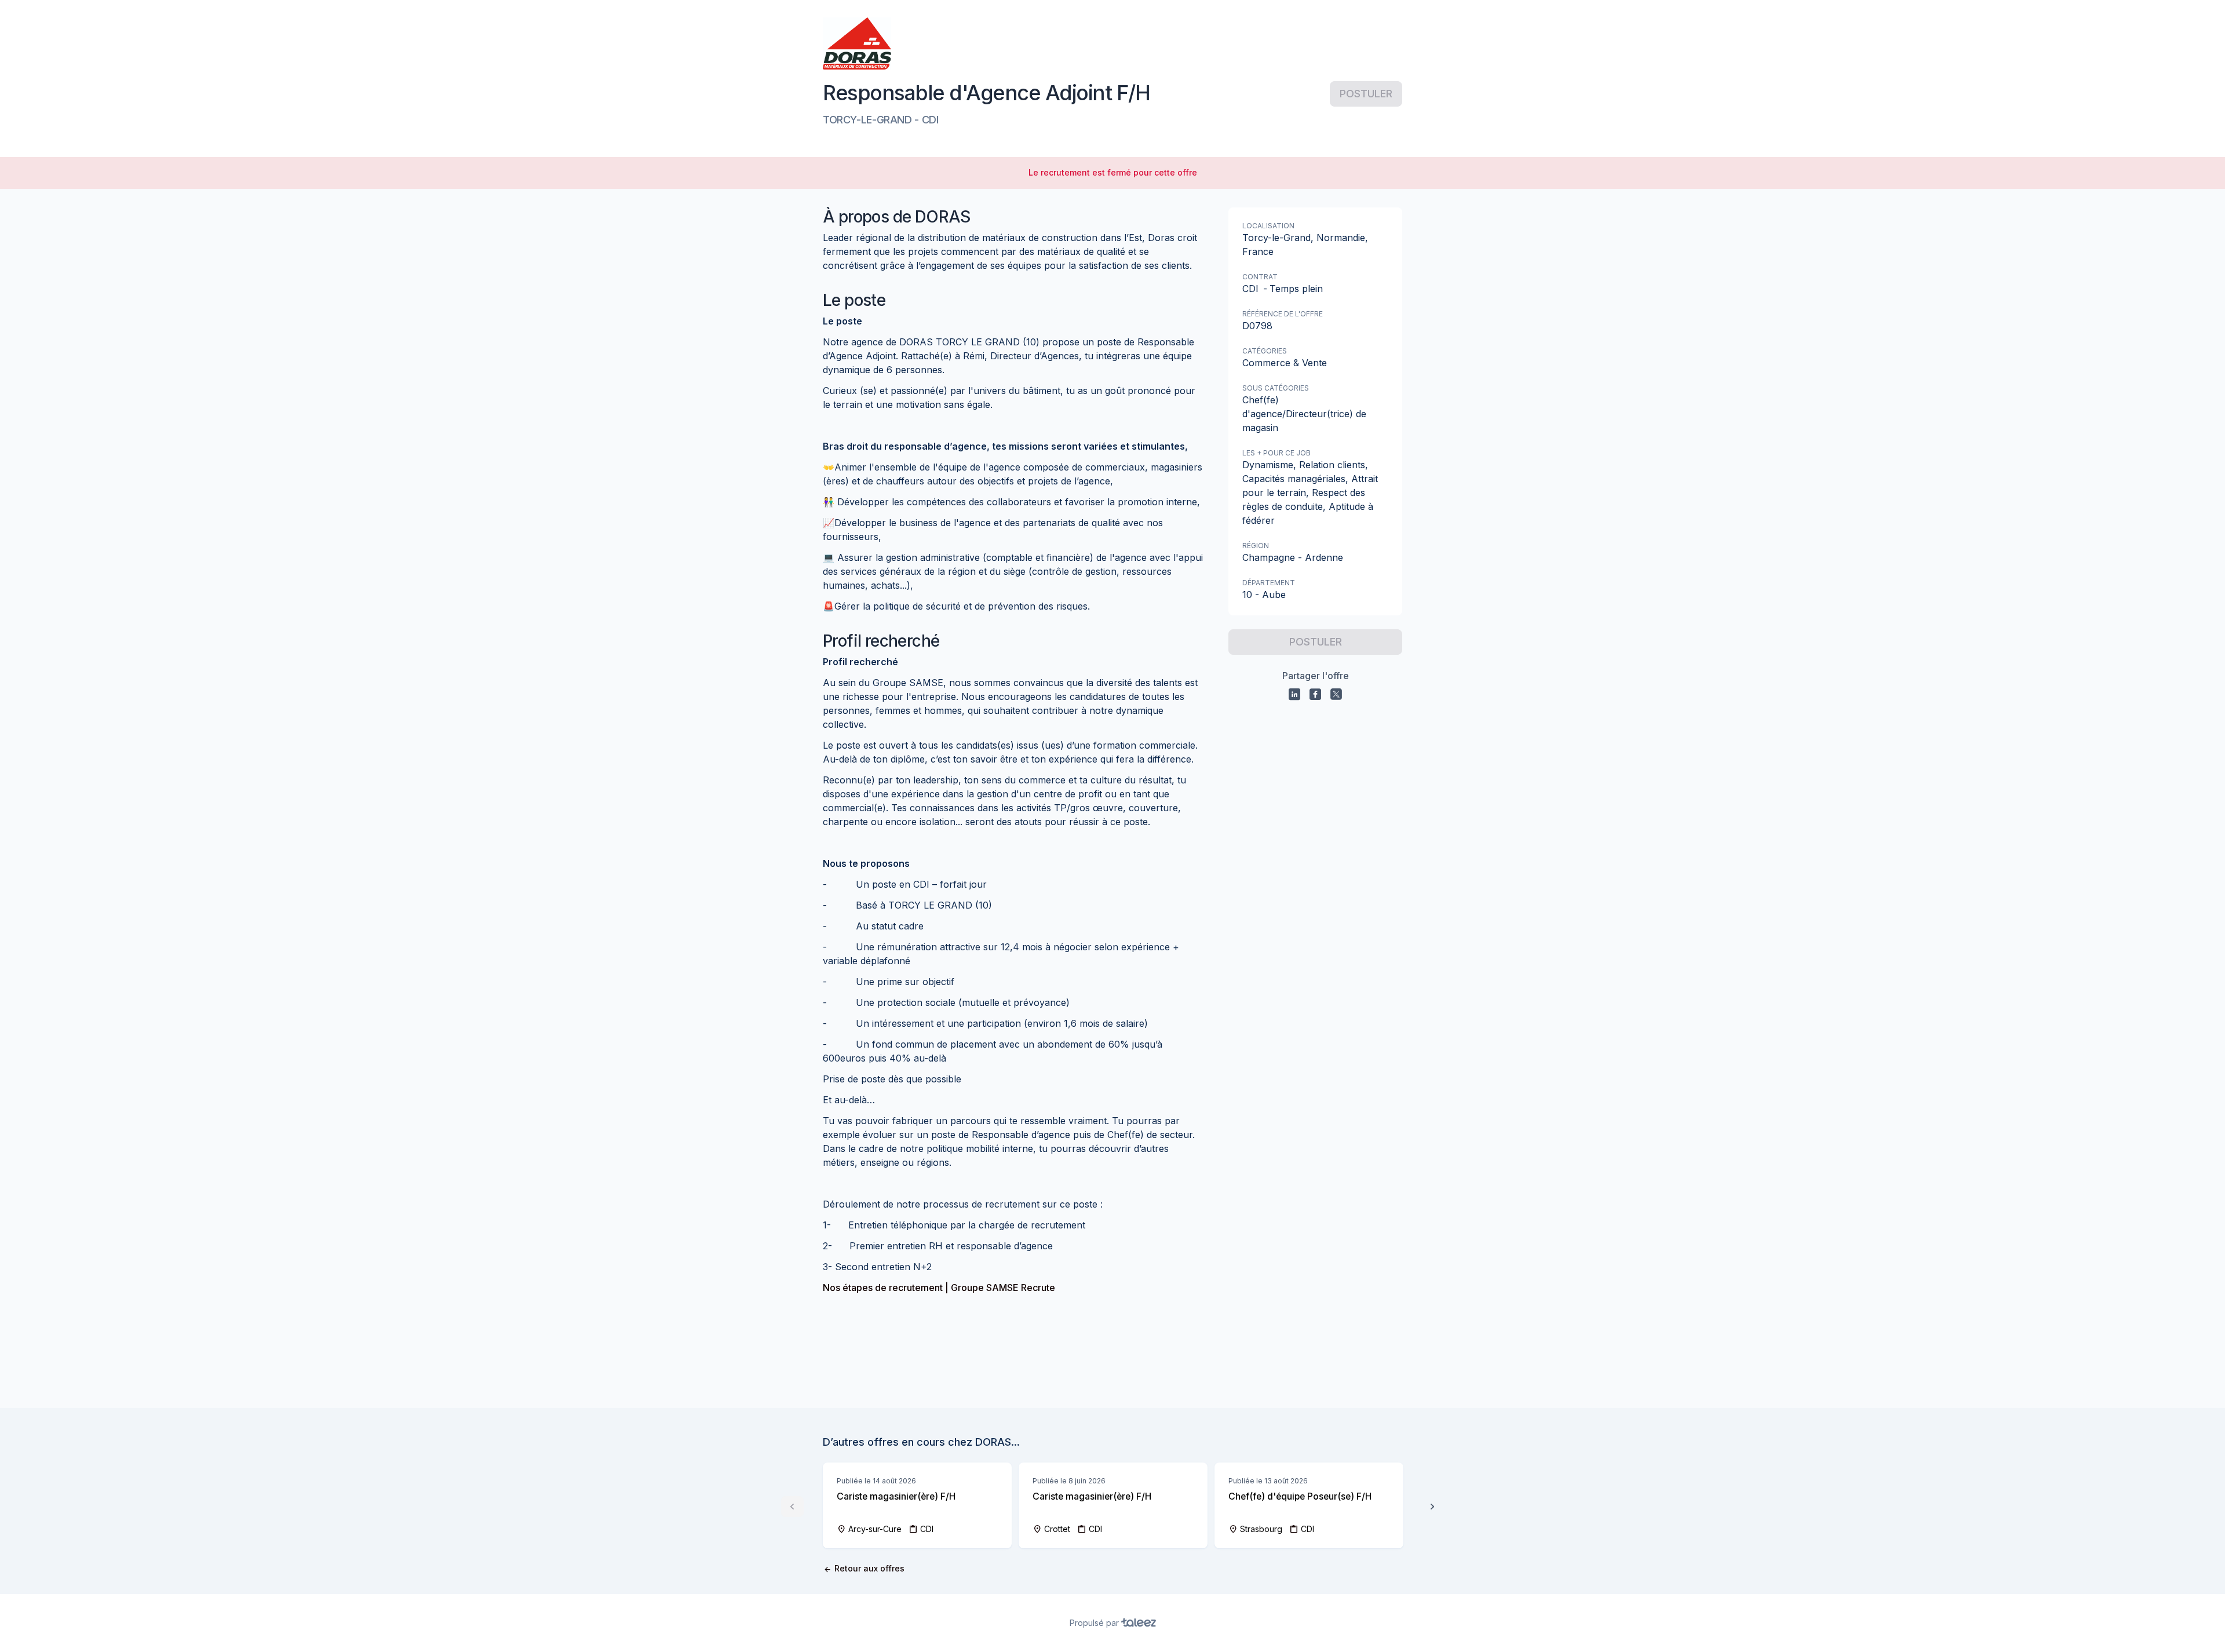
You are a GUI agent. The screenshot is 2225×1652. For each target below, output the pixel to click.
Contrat (1260, 277)
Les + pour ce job (1276, 453)
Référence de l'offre (1283, 314)
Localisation (1268, 226)
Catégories (1265, 351)
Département (1269, 583)
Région (1256, 546)
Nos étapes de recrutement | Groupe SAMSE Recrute (939, 1288)
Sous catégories (1276, 388)
